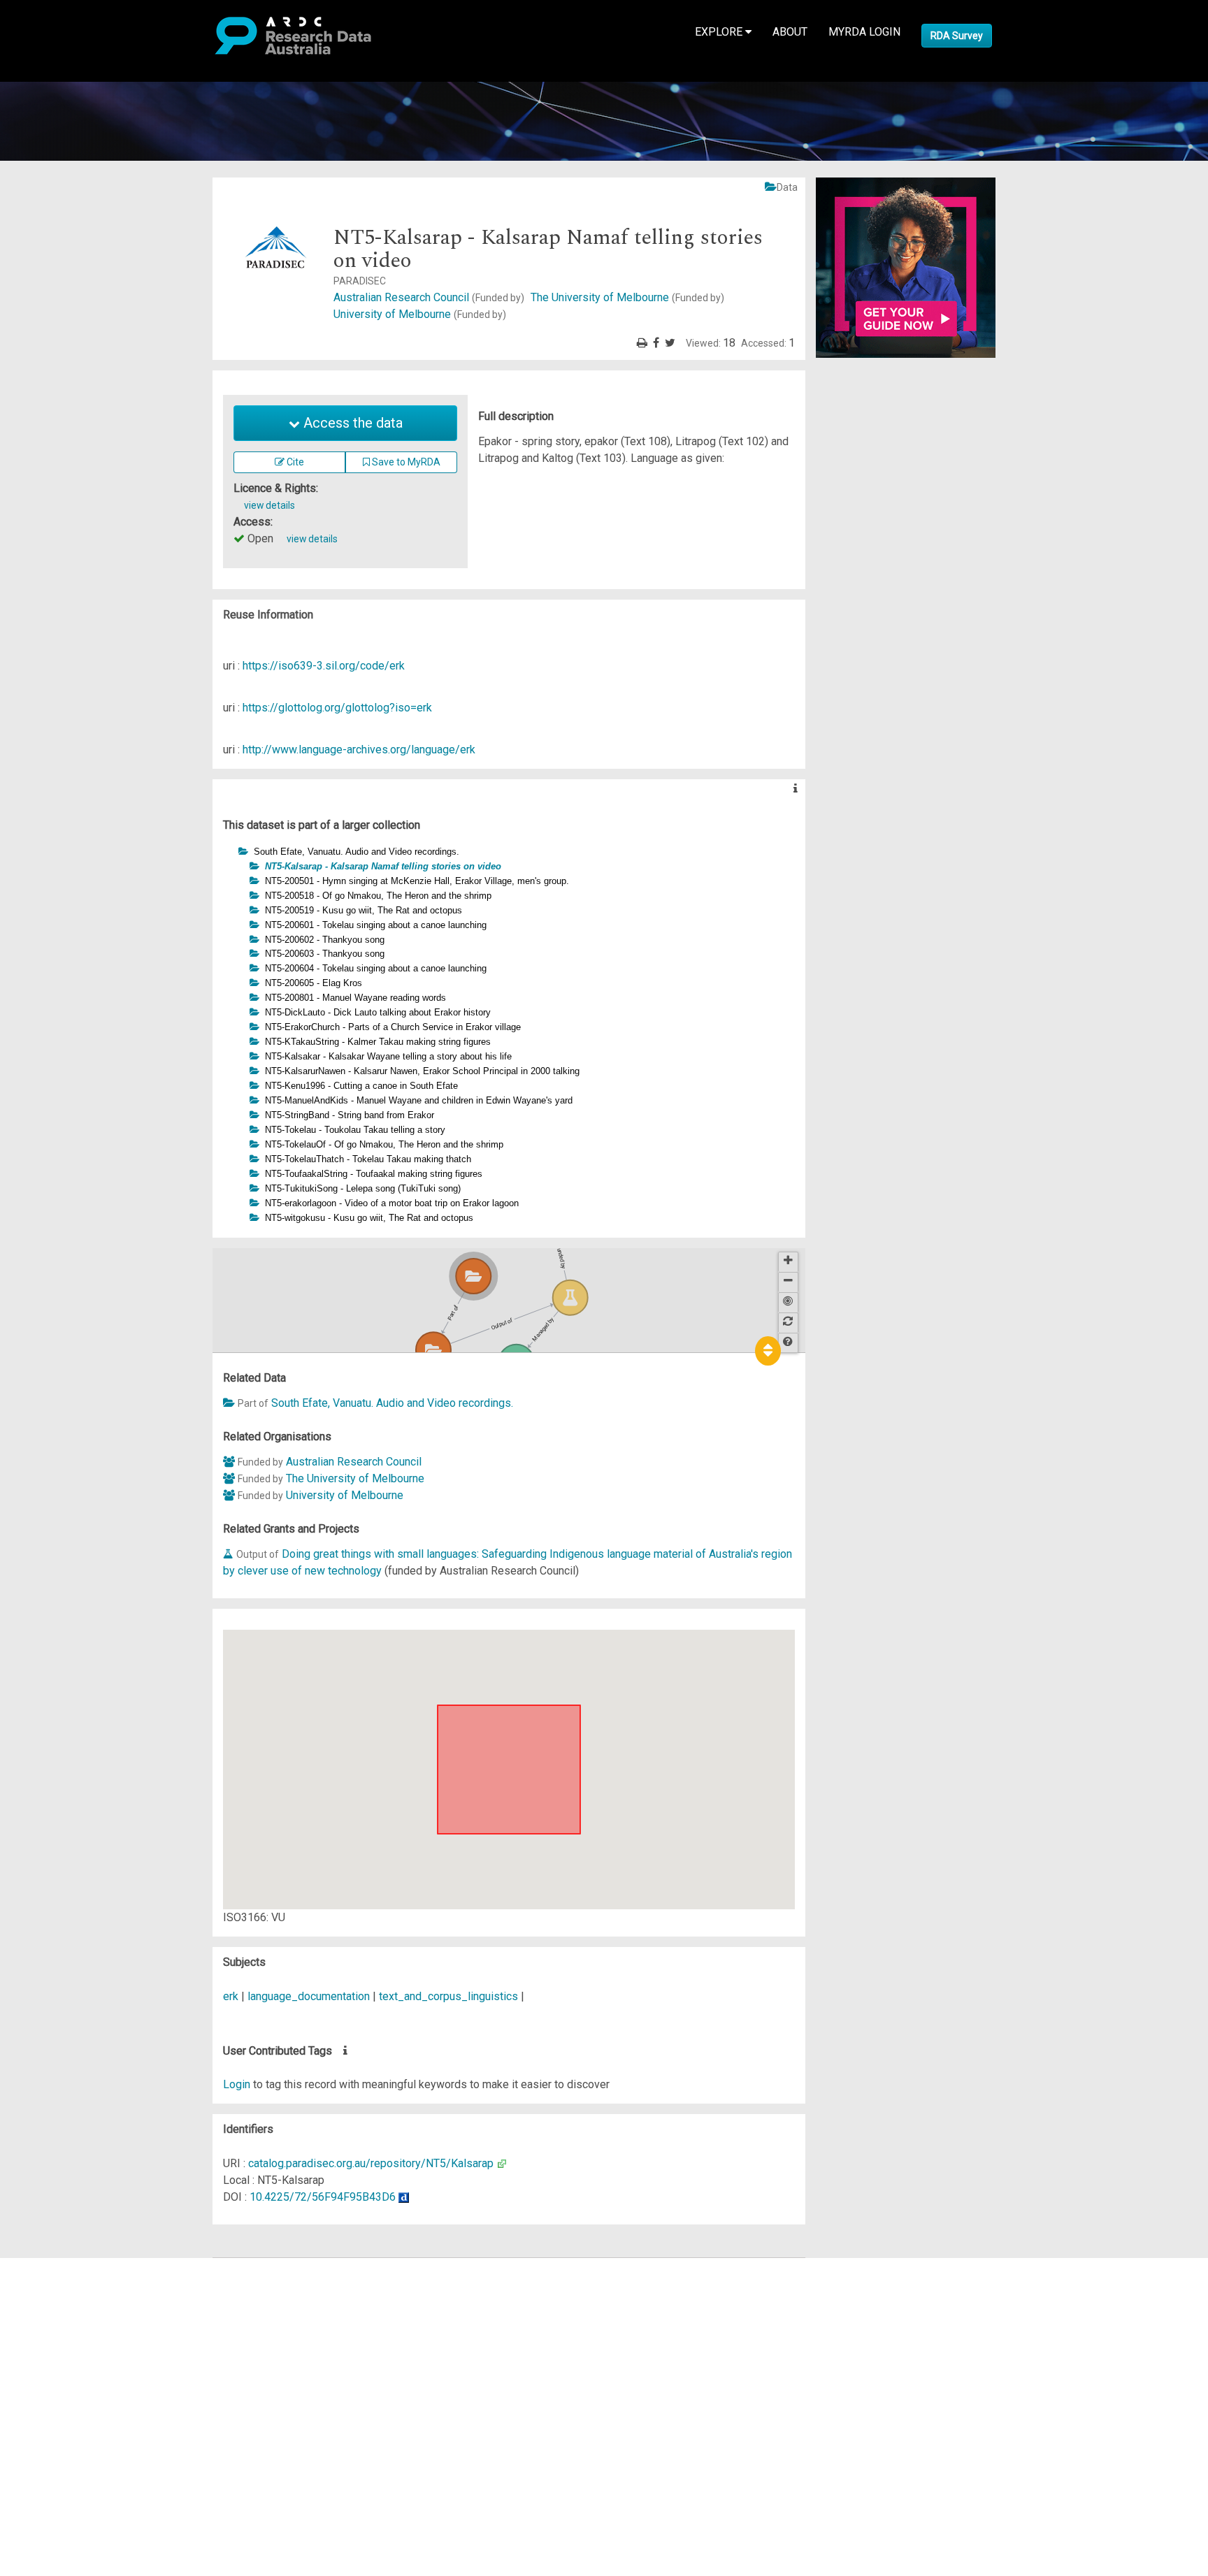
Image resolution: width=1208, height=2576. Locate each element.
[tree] (509, 1035)
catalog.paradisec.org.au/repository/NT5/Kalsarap (371, 2163)
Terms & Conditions (91, 2392)
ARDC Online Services (98, 2350)
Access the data (351, 423)
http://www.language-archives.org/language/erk (359, 750)
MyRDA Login (864, 32)
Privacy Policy (78, 2409)
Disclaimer (70, 2316)
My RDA (63, 2283)
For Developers (81, 2333)
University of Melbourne (420, 314)
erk (231, 1996)
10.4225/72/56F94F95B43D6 (323, 2197)
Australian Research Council (429, 297)
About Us (66, 2266)
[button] (231, 851)
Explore (720, 32)
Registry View (78, 2367)
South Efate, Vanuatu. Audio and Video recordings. (392, 1403)
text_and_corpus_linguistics (448, 1996)
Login (237, 2084)
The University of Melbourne (627, 297)
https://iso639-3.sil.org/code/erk (324, 666)
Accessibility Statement (102, 2425)
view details (269, 505)
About (790, 32)
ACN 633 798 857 (43, 2451)
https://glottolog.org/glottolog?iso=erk (337, 708)
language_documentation (309, 1996)
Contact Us (70, 2300)
